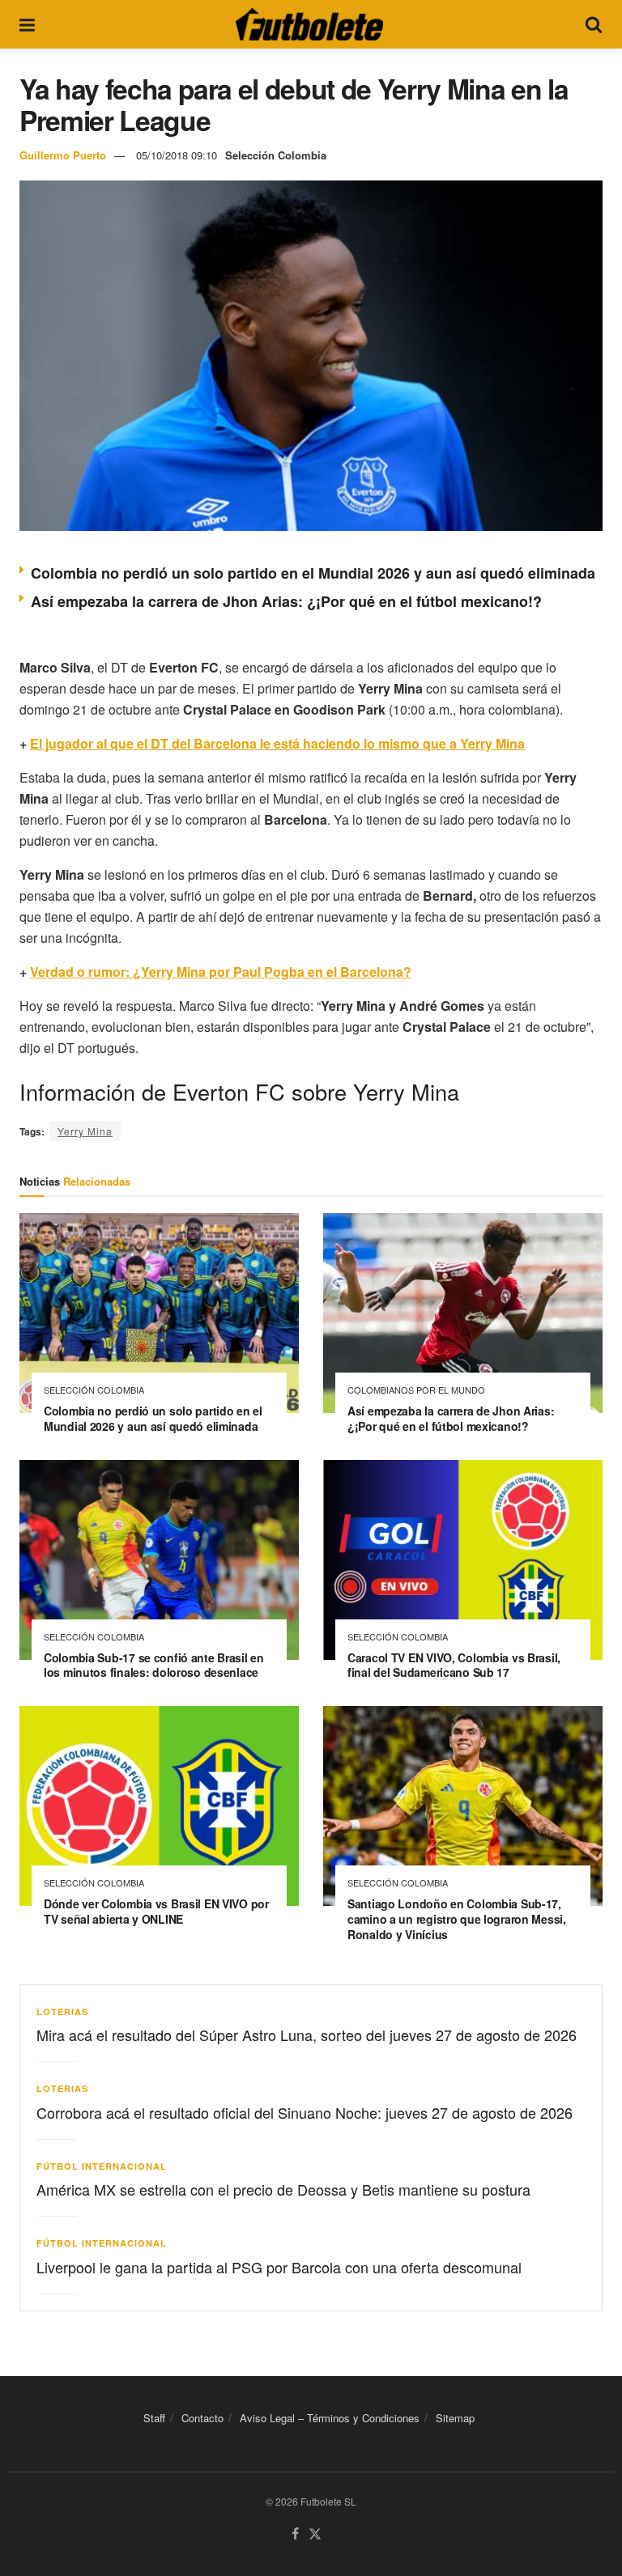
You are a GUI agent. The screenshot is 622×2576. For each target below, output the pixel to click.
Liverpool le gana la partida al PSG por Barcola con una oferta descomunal (279, 2267)
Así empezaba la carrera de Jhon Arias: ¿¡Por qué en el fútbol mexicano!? (286, 601)
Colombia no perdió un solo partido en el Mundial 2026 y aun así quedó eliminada (313, 573)
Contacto (202, 2418)
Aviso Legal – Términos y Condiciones (330, 2418)
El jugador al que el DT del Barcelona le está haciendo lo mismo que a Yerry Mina (277, 743)
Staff (154, 2418)
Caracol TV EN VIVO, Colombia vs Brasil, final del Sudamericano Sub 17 (454, 1665)
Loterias (62, 2012)
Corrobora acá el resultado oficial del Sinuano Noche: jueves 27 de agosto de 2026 (305, 2112)
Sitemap (455, 2418)
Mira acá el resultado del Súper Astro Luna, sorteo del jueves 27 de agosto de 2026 (307, 2035)
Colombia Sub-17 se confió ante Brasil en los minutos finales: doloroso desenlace (154, 1665)
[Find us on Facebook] (295, 2534)
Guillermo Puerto (63, 155)
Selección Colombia (276, 155)
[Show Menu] (27, 24)
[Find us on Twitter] (315, 2534)
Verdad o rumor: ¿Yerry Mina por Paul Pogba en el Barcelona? (221, 972)
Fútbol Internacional (102, 2166)
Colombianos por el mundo (416, 1390)
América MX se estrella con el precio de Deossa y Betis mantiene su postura (283, 2189)
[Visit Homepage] (309, 24)
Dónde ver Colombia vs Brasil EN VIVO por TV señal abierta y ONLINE (156, 1911)
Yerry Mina (85, 1131)
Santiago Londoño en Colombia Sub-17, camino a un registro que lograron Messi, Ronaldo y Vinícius (457, 1919)
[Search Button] (594, 24)
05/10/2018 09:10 (177, 155)
